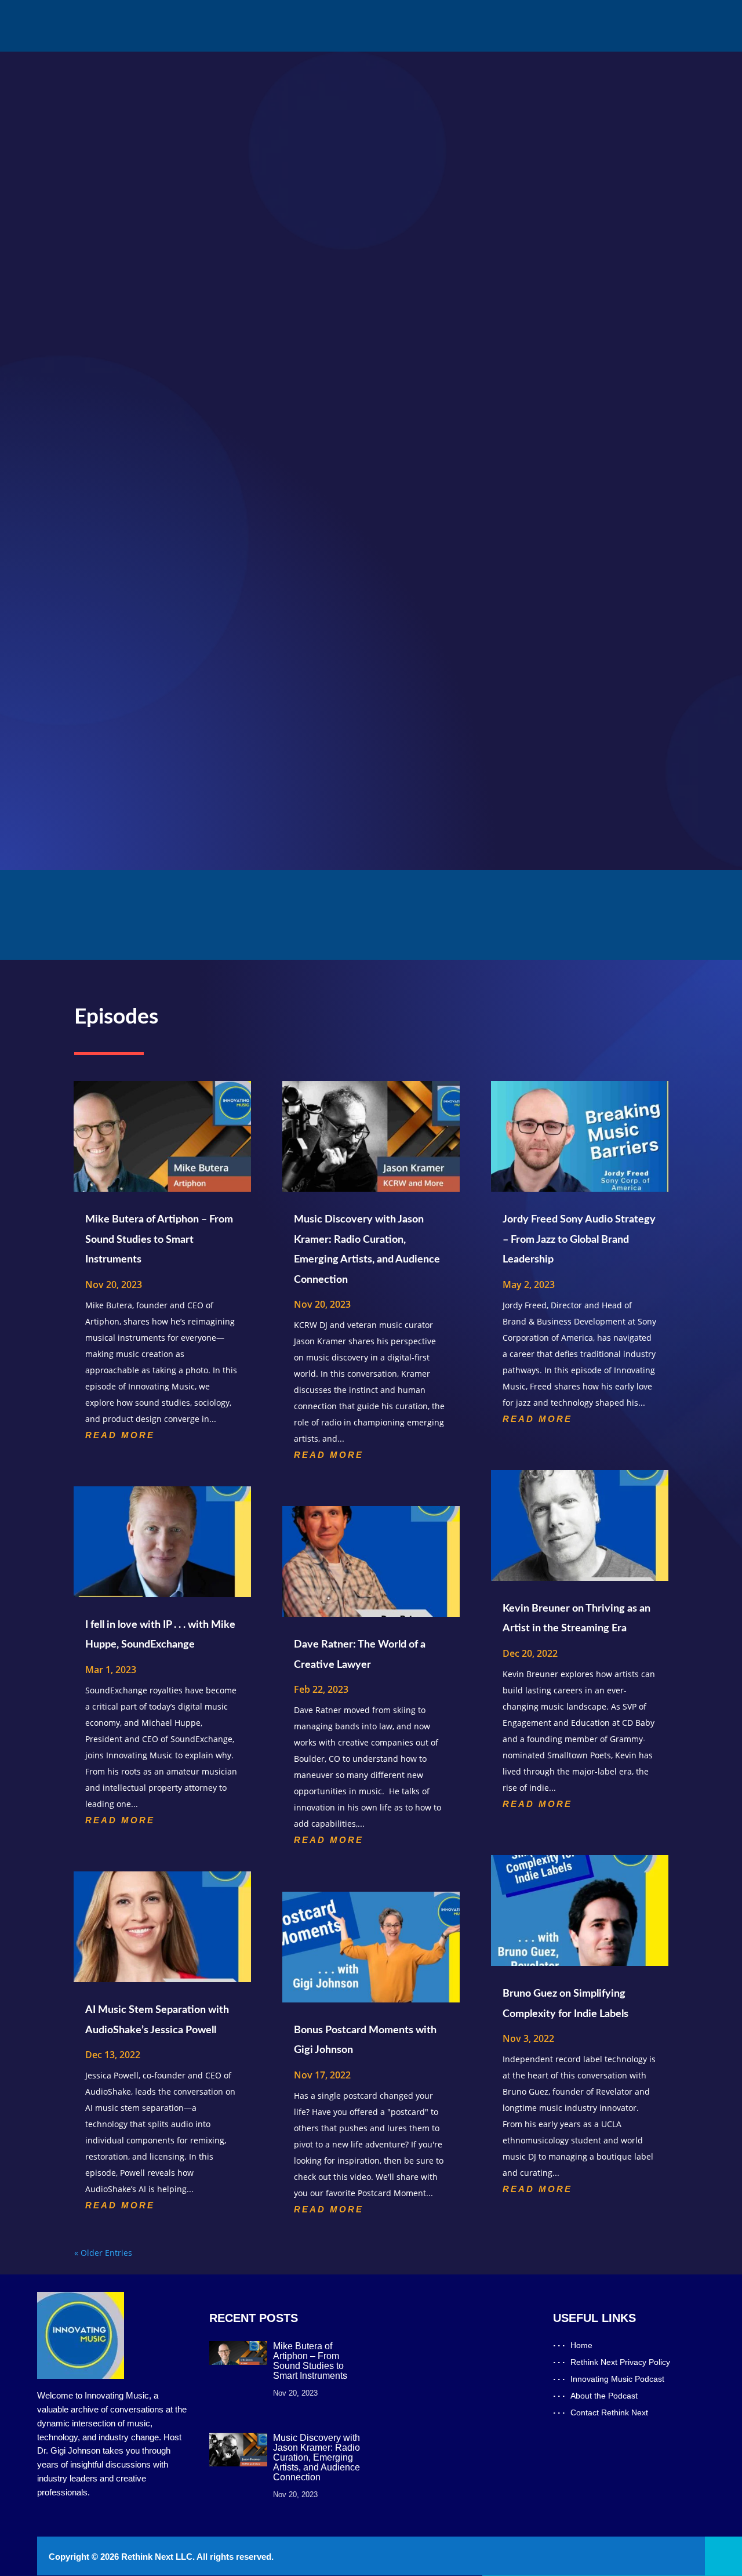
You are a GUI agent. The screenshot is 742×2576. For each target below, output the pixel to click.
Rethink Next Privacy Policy (620, 2362)
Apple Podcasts (491, 162)
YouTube (478, 204)
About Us (354, 26)
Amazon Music (490, 225)
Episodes (304, 26)
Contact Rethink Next (427, 26)
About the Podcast (604, 2396)
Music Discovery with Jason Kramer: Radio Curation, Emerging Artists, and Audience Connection (317, 2457)
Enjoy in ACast (520, 264)
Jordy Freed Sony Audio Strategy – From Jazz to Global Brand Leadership (579, 1240)
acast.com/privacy (177, 355)
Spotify (475, 183)
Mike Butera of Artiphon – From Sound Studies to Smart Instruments (159, 1240)
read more (120, 1435)
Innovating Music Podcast (617, 2379)
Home (261, 26)
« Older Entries (103, 2253)
